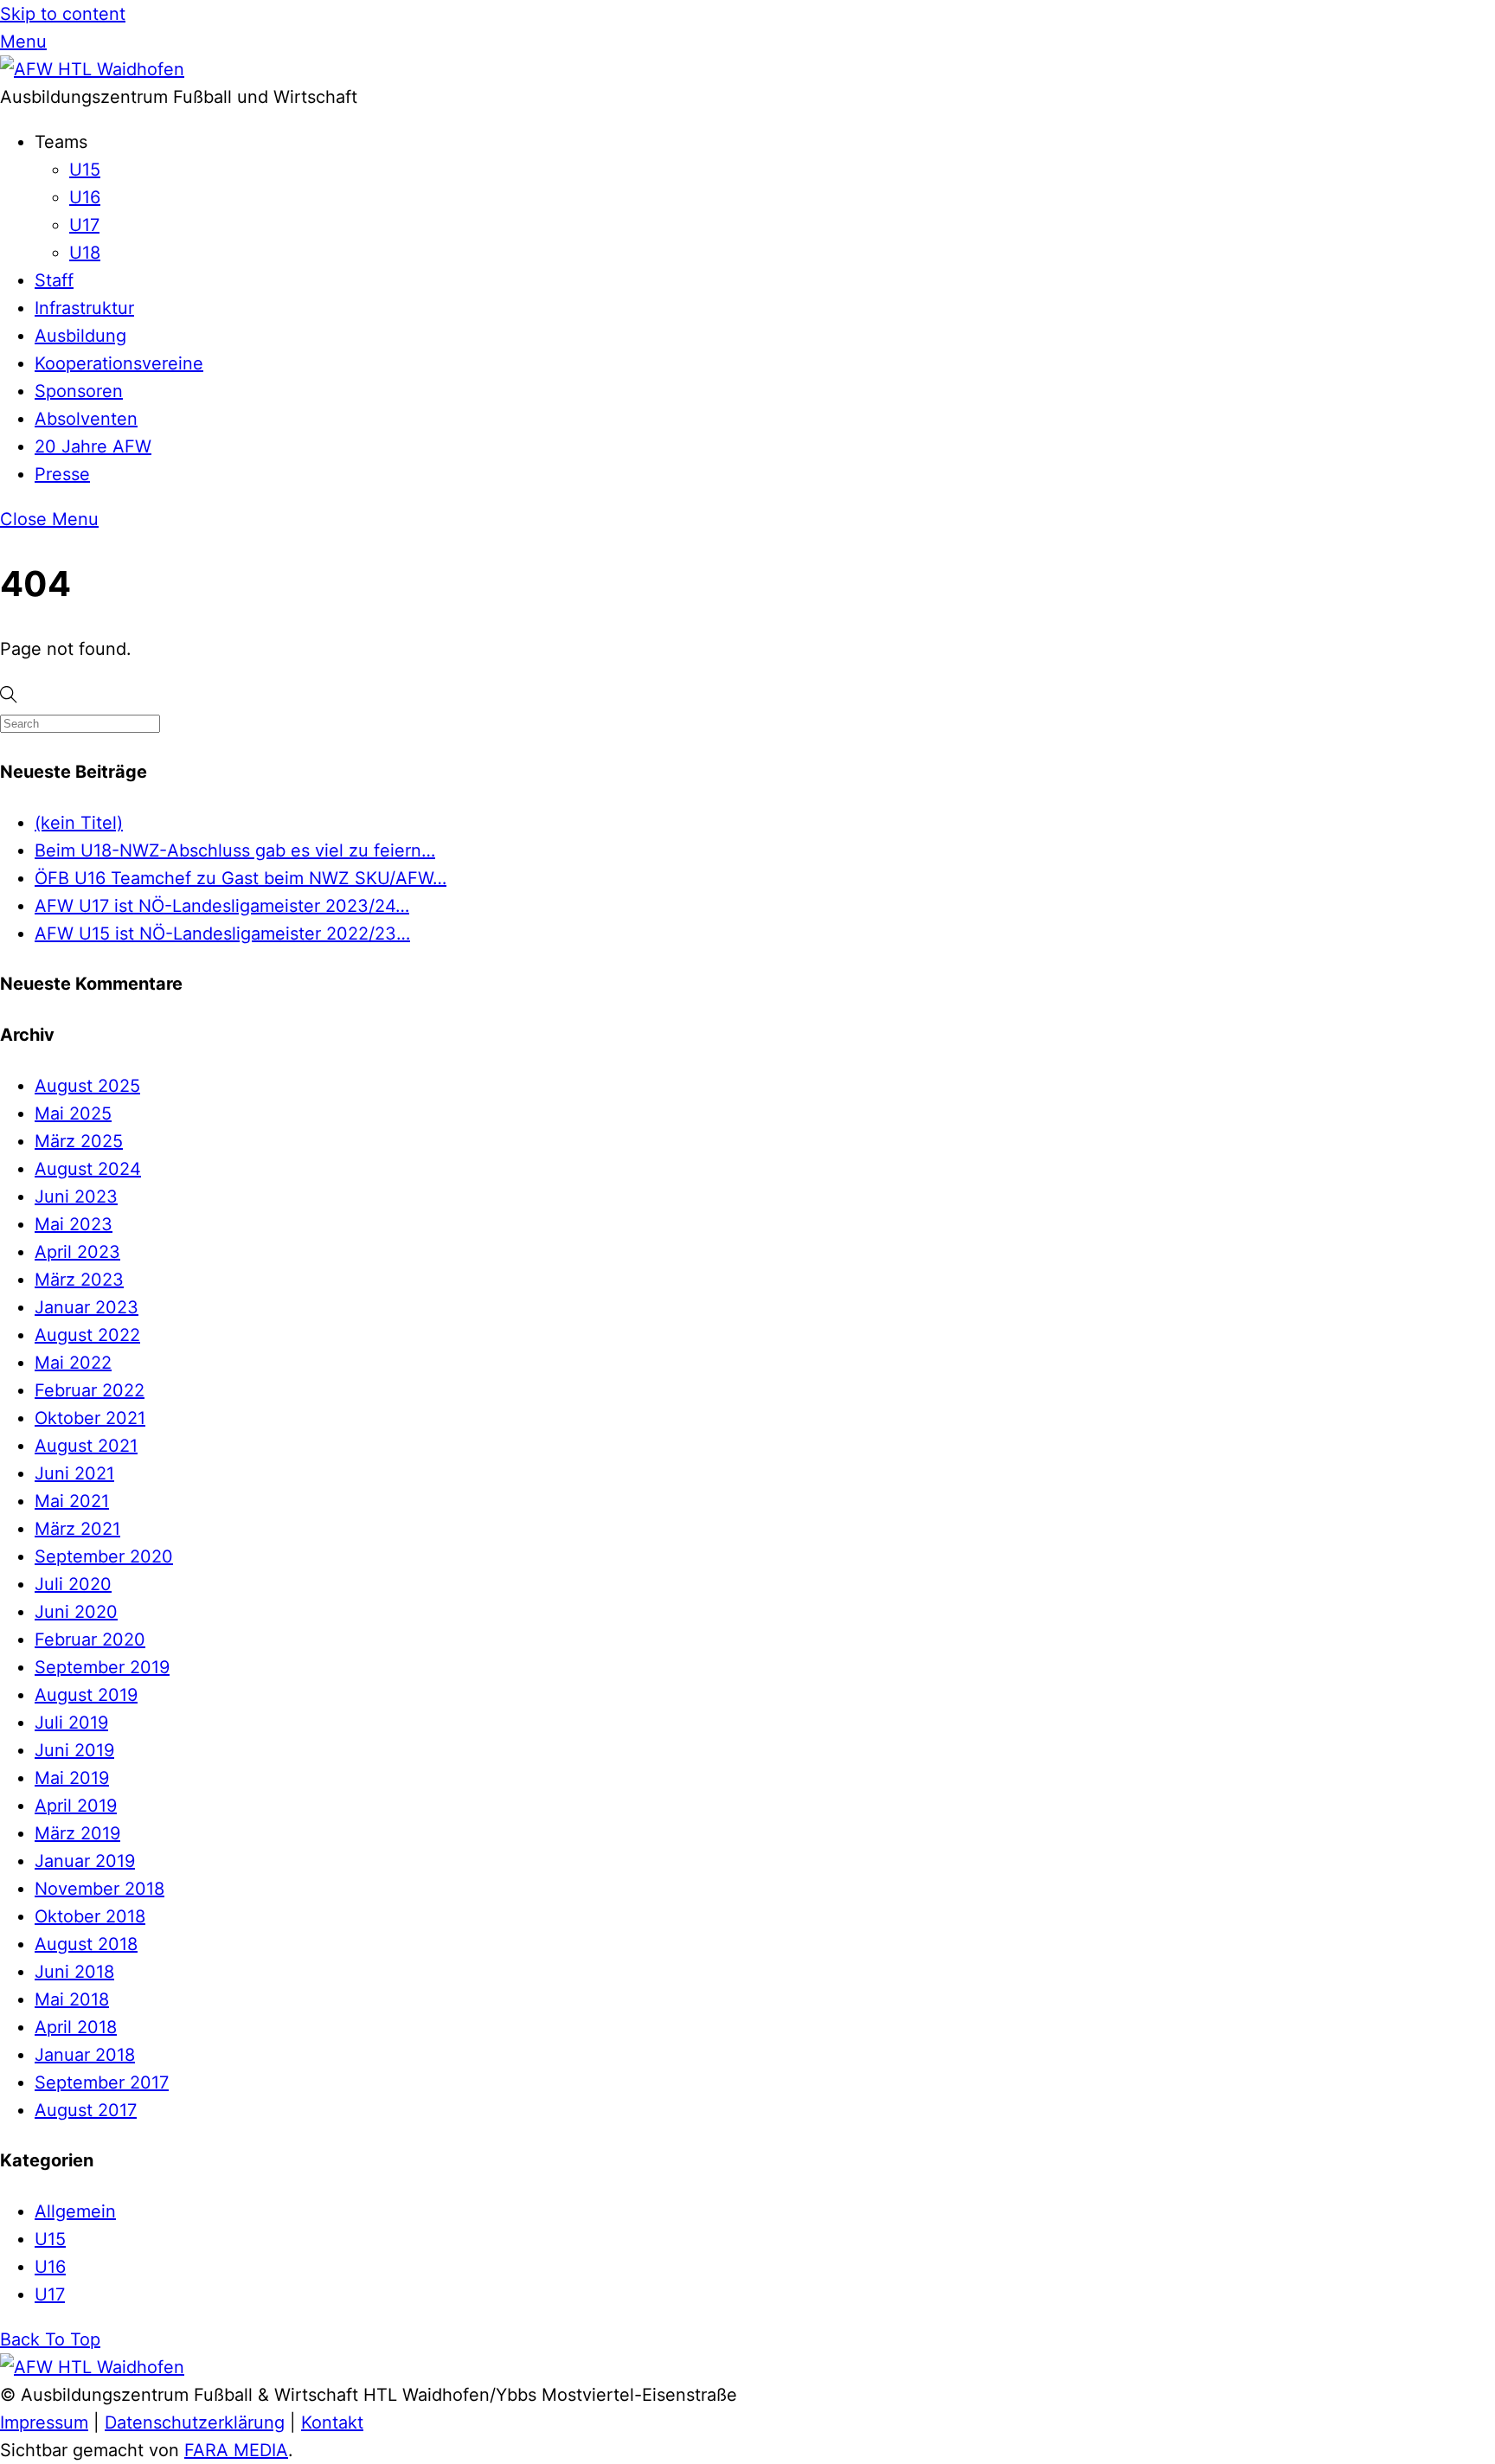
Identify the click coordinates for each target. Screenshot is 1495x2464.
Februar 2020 (90, 1639)
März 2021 (77, 1529)
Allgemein (75, 2211)
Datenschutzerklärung (195, 2422)
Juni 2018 (74, 1972)
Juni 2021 (74, 1473)
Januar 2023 (87, 1307)
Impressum (44, 2422)
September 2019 (102, 1667)
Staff (54, 280)
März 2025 (79, 1141)
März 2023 (79, 1280)
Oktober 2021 (90, 1418)
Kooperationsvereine (119, 363)
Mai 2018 (72, 1999)
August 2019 (86, 1695)
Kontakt (332, 2422)
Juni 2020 (76, 1612)
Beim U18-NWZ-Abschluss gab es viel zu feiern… (235, 850)
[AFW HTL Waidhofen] (92, 69)
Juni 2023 (76, 1197)
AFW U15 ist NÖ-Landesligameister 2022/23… (222, 934)
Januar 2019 (85, 1861)
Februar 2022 (90, 1390)
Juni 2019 (74, 1750)
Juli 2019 (71, 1723)
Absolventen (86, 419)
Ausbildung (80, 336)
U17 (84, 225)
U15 (85, 170)
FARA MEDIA (236, 2450)
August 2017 (86, 2110)
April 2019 (76, 1806)
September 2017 (102, 2082)
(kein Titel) (79, 823)
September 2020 (104, 1556)
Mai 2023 (74, 1224)
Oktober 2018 (90, 1916)
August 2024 (88, 1169)
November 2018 (99, 1889)
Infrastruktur (84, 308)
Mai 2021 (72, 1501)
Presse (62, 474)
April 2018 (76, 2027)
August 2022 (87, 1335)
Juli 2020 (73, 1584)
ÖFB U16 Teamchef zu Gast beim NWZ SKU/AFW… (241, 878)
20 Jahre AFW (93, 446)
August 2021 (86, 1446)
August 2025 (87, 1086)
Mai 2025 (73, 1113)
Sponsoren (79, 391)
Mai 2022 (73, 1363)
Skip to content (63, 14)
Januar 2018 (85, 2055)
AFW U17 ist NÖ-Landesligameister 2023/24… (222, 906)
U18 (85, 253)
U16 (85, 197)
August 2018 (86, 1944)
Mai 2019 (72, 1778)
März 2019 (77, 1833)
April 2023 (77, 1252)
